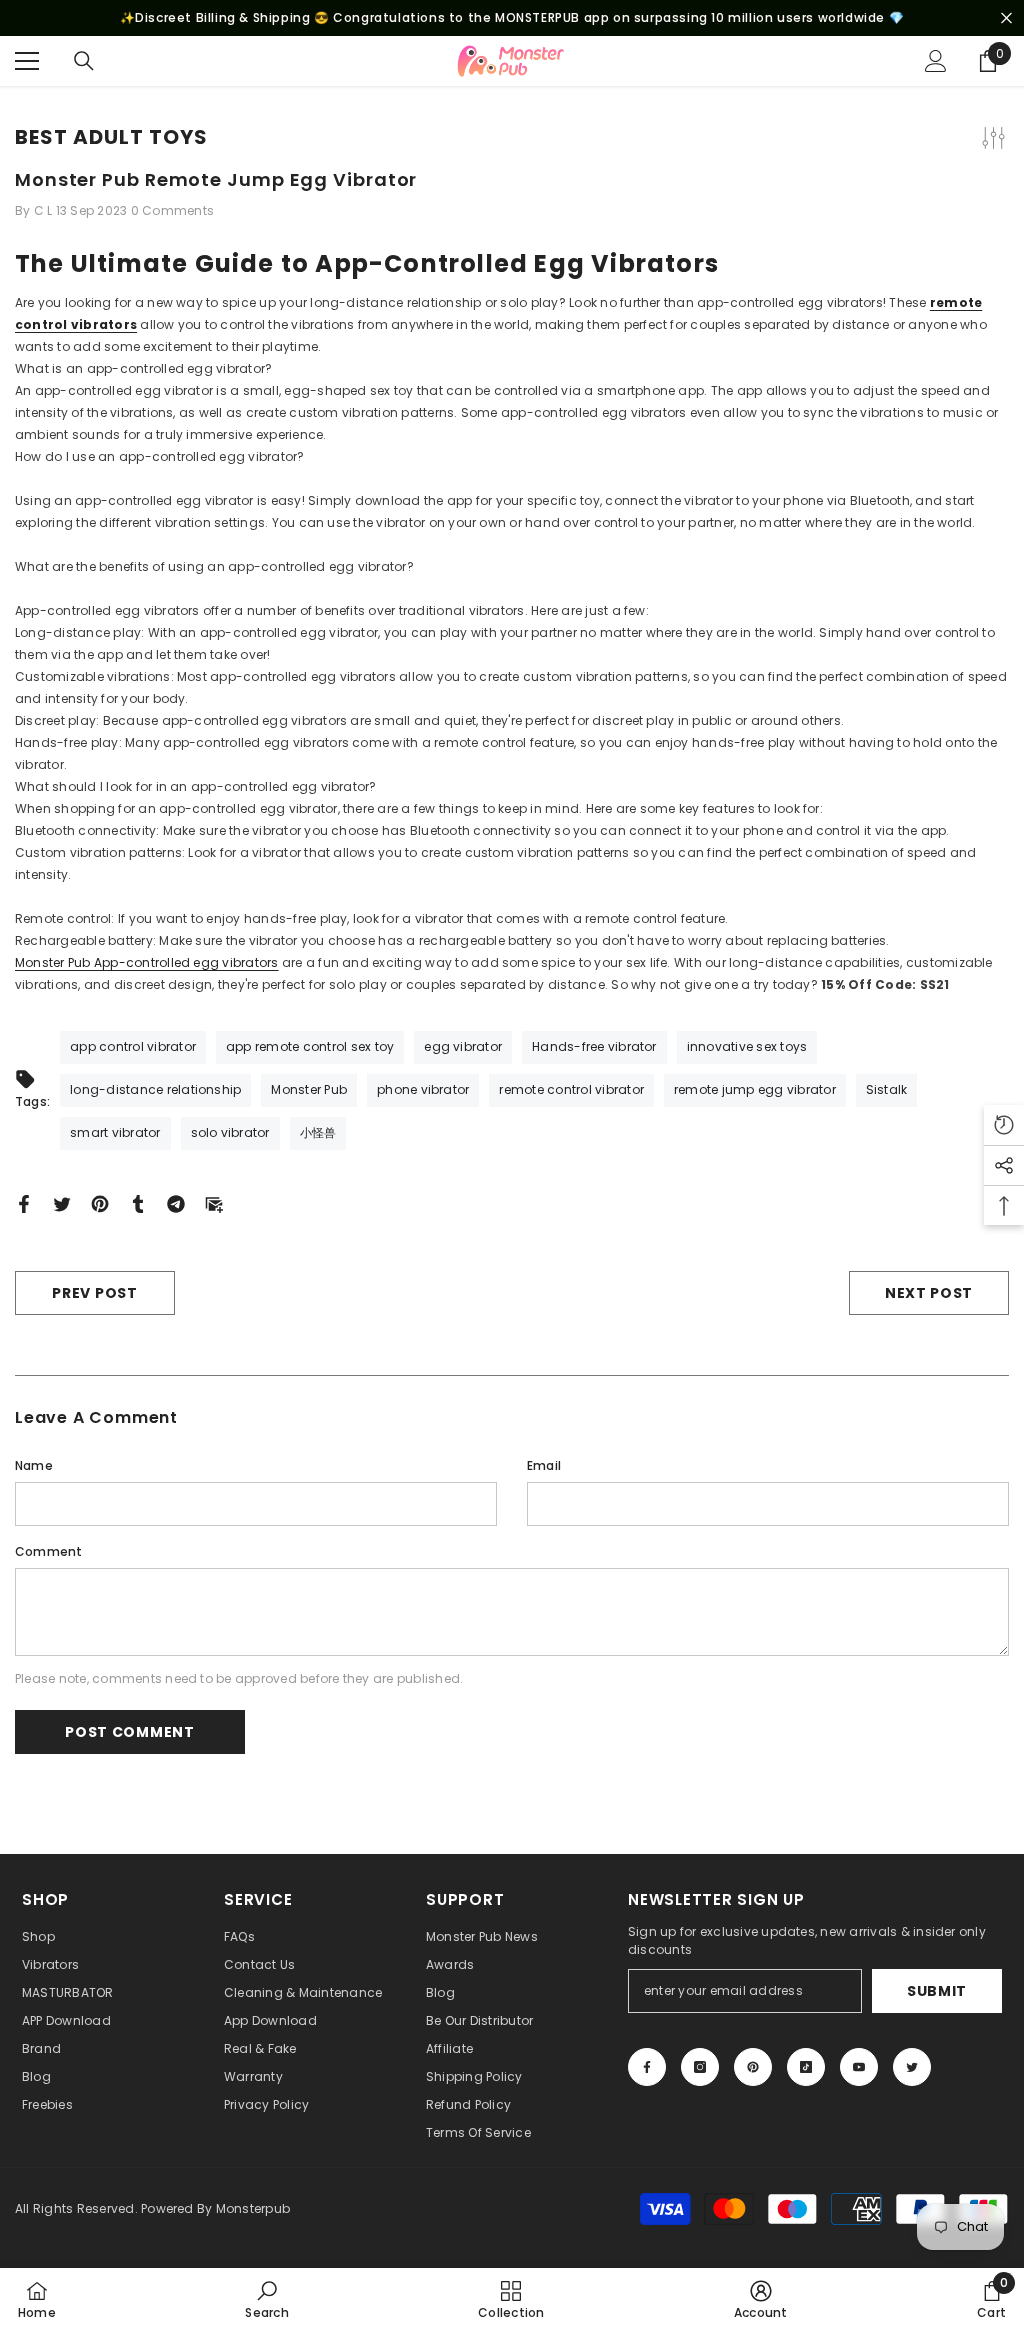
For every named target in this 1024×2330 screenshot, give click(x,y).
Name (34, 1465)
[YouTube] (859, 2067)
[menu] (27, 61)
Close (1006, 18)
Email (544, 1465)
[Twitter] (62, 1202)
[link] (266, 2299)
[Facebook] (24, 1202)
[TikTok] (806, 2067)
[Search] (84, 61)
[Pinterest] (100, 1202)
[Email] (214, 1202)
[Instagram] (700, 2067)
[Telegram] (176, 1202)
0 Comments (172, 210)
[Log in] (936, 61)
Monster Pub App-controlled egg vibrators (147, 962)
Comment (49, 1551)
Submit (937, 1991)
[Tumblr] (138, 1202)
